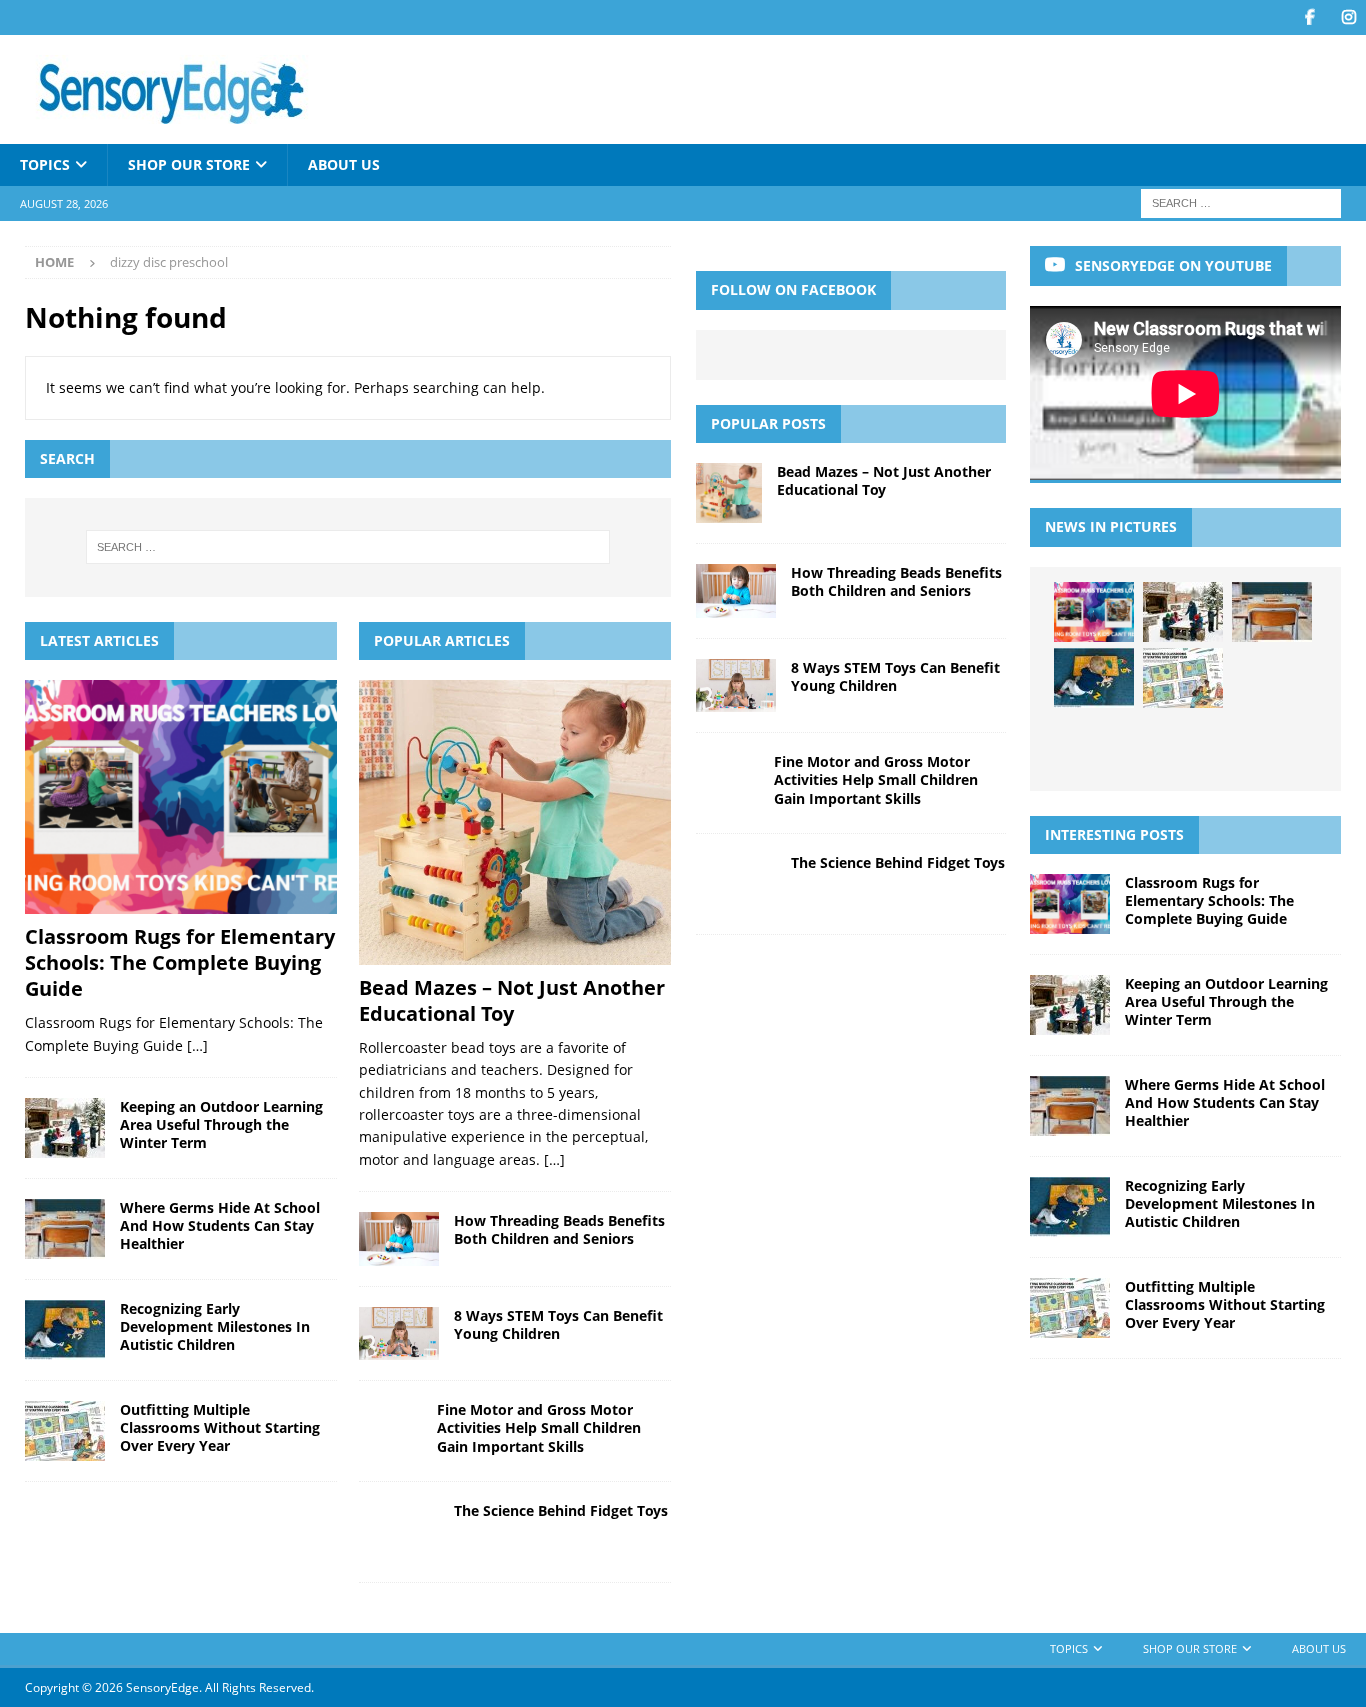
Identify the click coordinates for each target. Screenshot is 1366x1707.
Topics (45, 164)
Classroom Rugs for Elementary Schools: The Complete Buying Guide (180, 962)
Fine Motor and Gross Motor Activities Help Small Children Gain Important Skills (539, 1427)
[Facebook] (1309, 17)
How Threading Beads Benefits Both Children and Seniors (559, 1229)
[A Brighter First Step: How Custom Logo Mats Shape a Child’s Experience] (1272, 678)
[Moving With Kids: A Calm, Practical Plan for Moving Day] (1272, 744)
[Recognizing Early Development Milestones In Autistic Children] (65, 1330)
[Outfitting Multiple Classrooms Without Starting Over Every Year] (65, 1431)
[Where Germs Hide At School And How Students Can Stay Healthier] (65, 1229)
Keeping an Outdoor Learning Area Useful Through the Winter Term (221, 1124)
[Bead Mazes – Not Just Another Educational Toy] (515, 822)
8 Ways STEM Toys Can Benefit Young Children (558, 1324)
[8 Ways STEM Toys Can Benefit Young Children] (399, 1333)
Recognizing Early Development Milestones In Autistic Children (215, 1326)
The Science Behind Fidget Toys (561, 1510)
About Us (344, 164)
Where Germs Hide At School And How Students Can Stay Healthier (220, 1225)
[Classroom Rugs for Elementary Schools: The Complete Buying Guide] (181, 797)
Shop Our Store (189, 164)
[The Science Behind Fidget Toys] (399, 1532)
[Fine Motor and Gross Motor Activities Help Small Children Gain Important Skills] (390, 1431)
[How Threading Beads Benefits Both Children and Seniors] (399, 1239)
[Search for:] (1241, 202)
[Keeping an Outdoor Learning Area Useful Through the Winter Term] (65, 1128)
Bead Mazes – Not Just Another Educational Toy (512, 1000)
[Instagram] (1348, 17)
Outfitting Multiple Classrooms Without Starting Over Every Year (220, 1427)
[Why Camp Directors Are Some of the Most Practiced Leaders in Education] (1183, 744)
